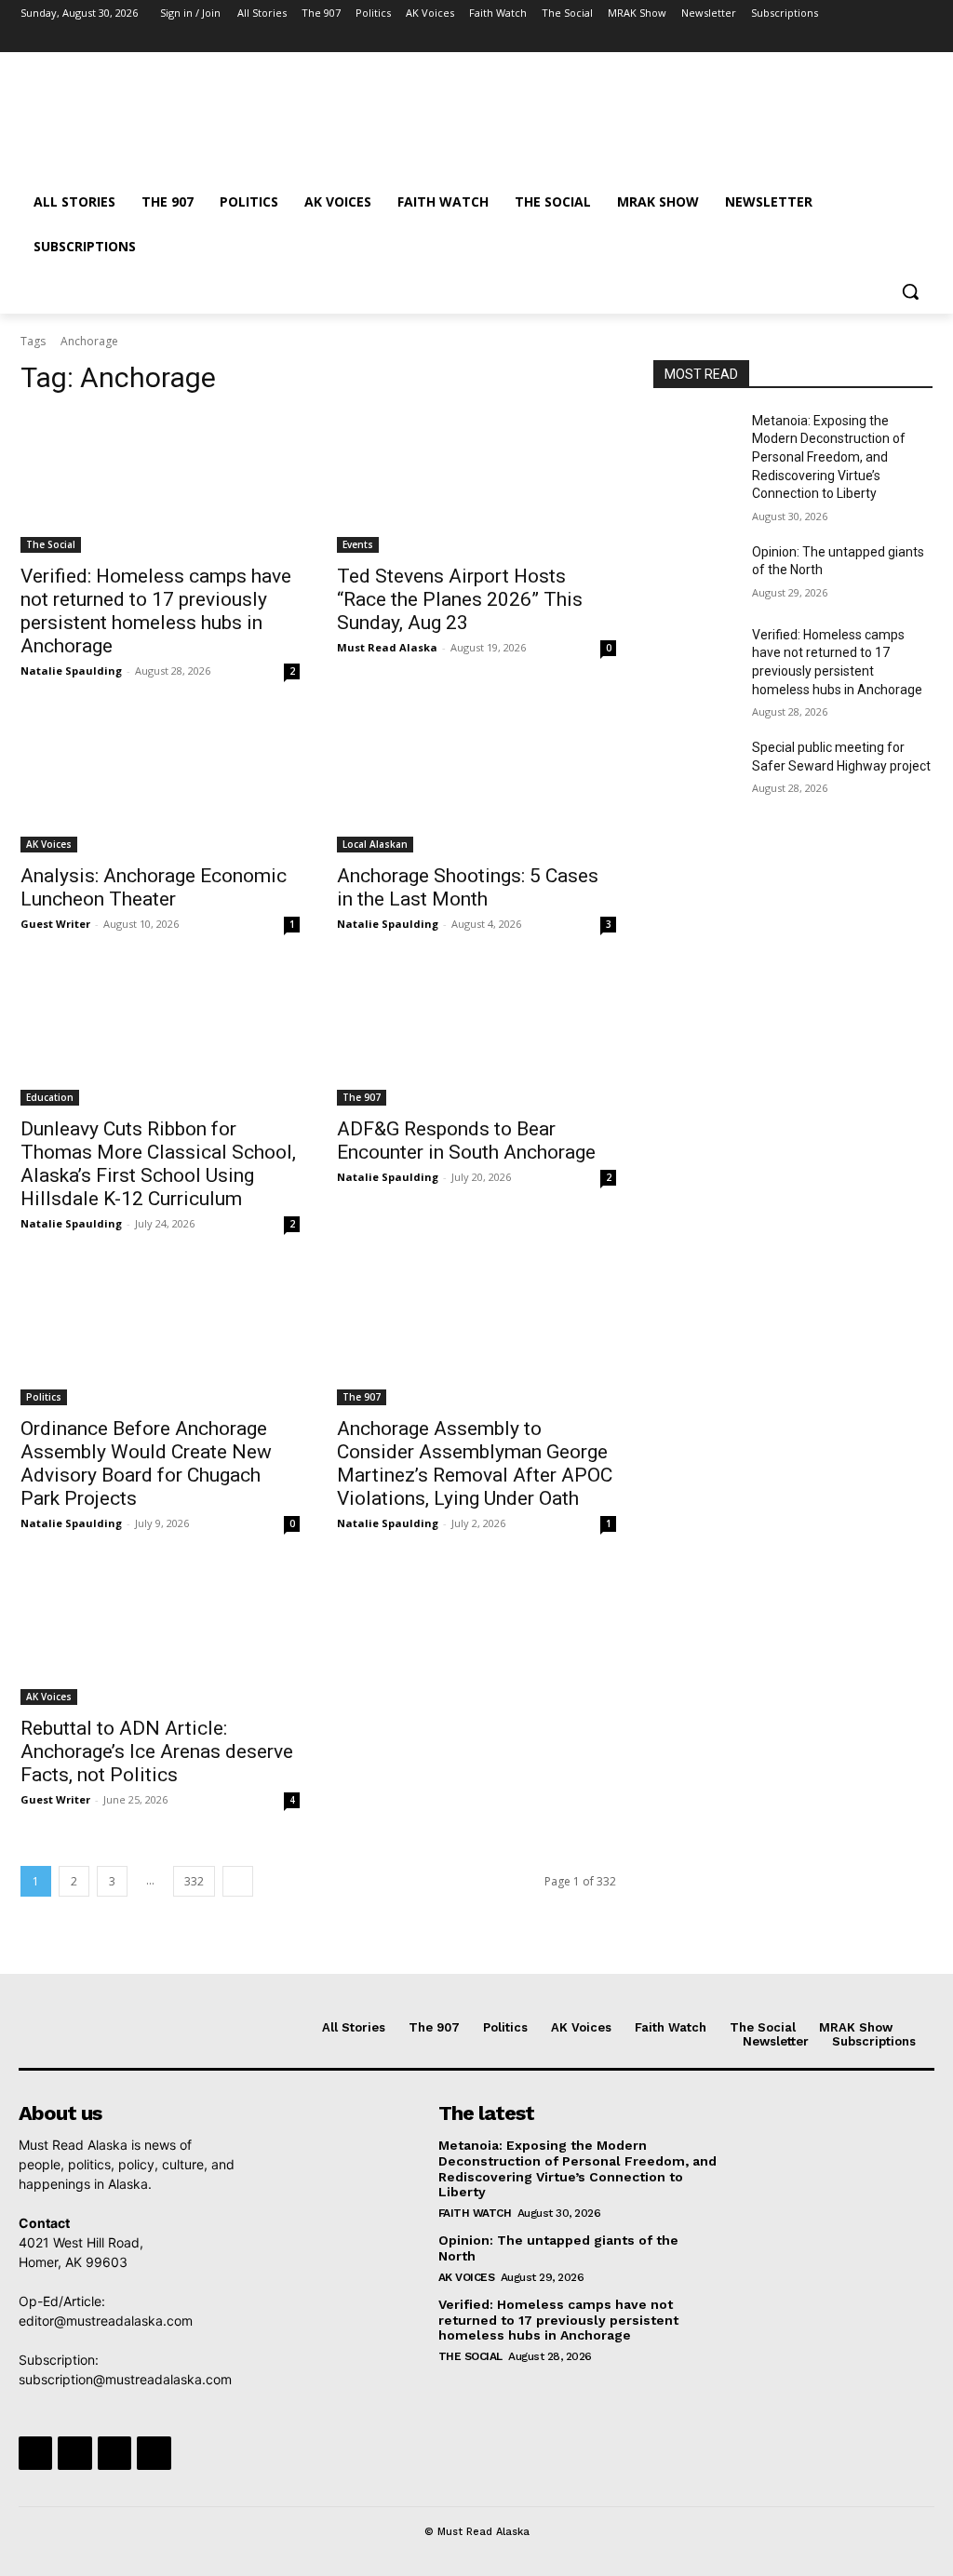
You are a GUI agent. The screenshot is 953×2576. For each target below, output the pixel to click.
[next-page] (238, 1881)
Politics (44, 1397)
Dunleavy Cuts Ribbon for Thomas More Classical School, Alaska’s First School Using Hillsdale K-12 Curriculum (158, 1164)
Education (50, 1097)
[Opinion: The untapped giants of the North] (695, 573)
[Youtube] (922, 40)
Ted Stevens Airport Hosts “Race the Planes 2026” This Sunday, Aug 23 (460, 599)
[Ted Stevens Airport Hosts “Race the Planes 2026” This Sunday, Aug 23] (476, 483)
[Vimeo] (896, 40)
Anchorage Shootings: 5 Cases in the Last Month (468, 887)
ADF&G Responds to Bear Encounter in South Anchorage (466, 1140)
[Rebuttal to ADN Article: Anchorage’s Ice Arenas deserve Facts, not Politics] (160, 1635)
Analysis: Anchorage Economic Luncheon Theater (154, 887)
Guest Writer (55, 924)
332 (194, 1881)
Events (358, 544)
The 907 (362, 1097)
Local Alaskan (375, 844)
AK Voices (49, 844)
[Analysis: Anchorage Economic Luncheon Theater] (160, 783)
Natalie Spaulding (71, 671)
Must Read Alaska (387, 647)
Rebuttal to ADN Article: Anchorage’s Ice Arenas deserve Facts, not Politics (157, 1751)
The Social (51, 544)
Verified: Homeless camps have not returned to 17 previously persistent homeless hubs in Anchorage (156, 611)
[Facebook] (819, 40)
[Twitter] (871, 40)
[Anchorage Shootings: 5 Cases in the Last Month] (476, 783)
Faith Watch (475, 2213)
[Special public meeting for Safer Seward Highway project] (695, 768)
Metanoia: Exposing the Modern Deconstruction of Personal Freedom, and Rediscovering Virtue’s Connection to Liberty (829, 457)
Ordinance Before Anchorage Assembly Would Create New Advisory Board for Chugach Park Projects (146, 1463)
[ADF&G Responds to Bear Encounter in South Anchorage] (476, 1036)
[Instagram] (845, 40)
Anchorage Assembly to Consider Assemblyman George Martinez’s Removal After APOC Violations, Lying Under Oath (475, 1463)
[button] (910, 291)
